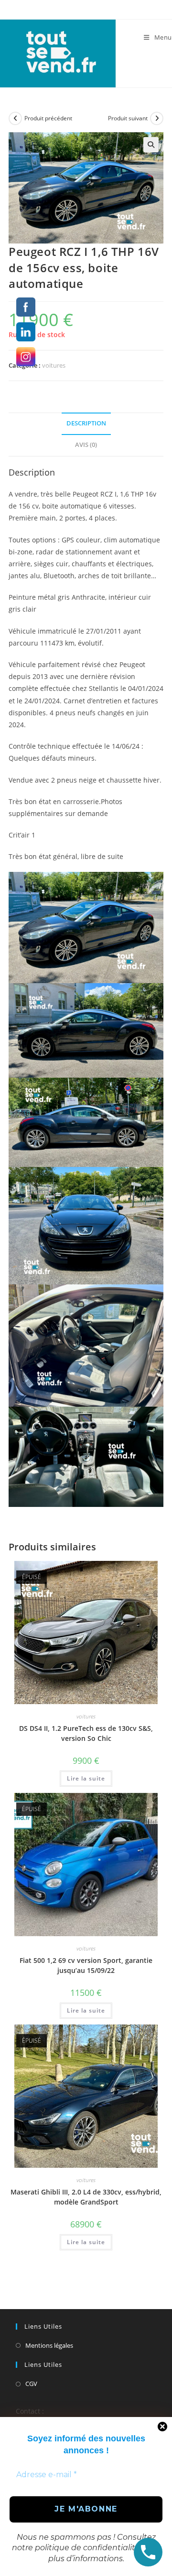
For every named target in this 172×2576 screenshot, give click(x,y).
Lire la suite (86, 1778)
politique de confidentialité (87, 2548)
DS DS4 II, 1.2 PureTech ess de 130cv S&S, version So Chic (86, 1733)
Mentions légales (49, 2345)
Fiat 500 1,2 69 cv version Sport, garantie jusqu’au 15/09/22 (86, 1965)
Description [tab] (86, 423)
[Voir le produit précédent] (15, 118)
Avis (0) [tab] (86, 445)
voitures (54, 365)
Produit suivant (128, 118)
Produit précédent (48, 118)
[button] (151, 145)
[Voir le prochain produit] (157, 118)
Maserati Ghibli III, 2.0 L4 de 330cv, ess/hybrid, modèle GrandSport (86, 2197)
